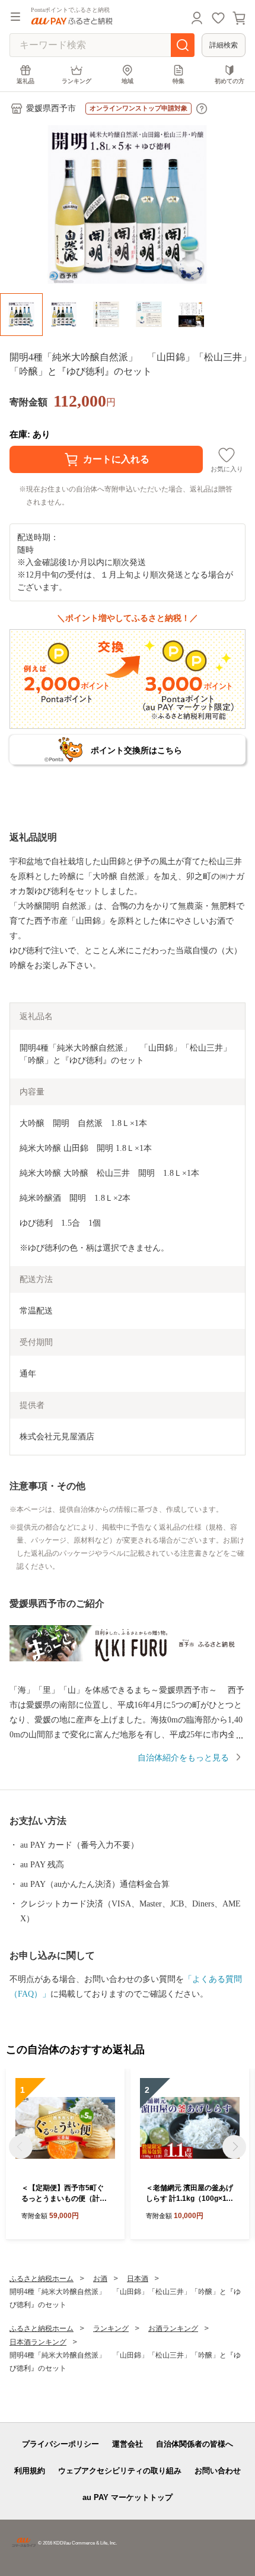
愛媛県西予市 (51, 108)
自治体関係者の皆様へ (195, 2444)
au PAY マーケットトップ (128, 2497)
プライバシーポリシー (60, 2444)
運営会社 (128, 2444)
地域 (128, 81)
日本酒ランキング (38, 2342)
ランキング (76, 81)
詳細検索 (224, 45)
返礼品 (26, 81)
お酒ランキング (173, 2328)
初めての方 (230, 81)
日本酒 (138, 2279)
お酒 (100, 2279)
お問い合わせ (218, 2471)
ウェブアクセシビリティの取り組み (120, 2471)
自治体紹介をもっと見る (183, 1758)
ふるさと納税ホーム (42, 2279)
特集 (179, 81)
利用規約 (30, 2471)
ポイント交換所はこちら (136, 750)
